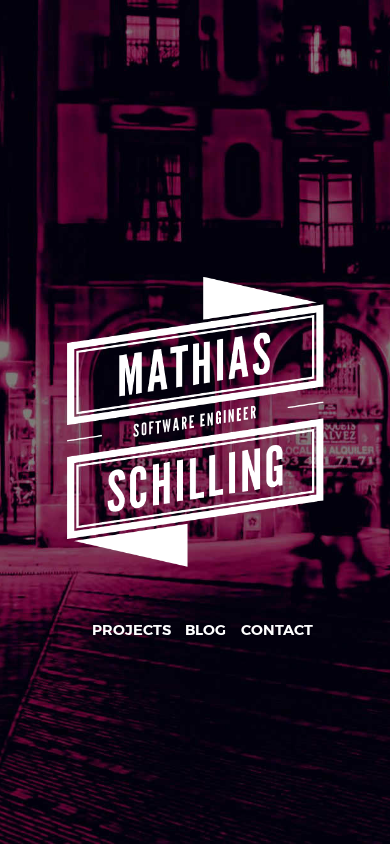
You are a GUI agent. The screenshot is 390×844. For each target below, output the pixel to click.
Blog (205, 630)
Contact (277, 630)
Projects (131, 630)
